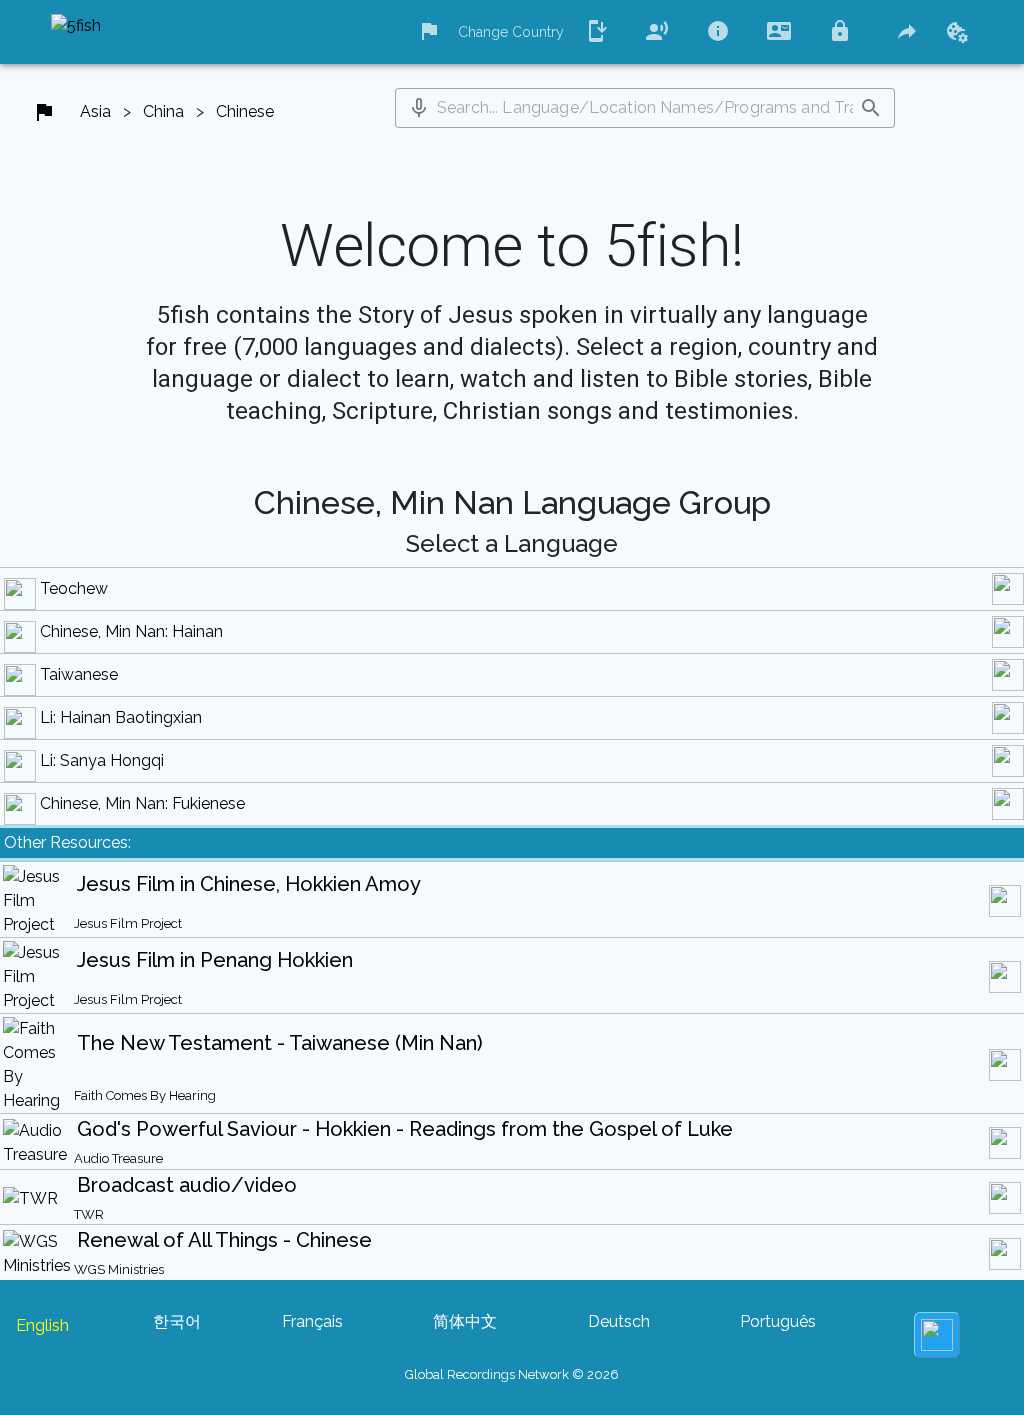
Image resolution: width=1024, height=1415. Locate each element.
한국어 (177, 1321)
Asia (95, 111)
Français (312, 1321)
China (163, 111)
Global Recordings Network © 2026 (512, 1374)
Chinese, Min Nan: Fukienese (142, 803)
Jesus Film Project (128, 923)
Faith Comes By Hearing (145, 1095)
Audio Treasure (118, 1158)
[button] (419, 108)
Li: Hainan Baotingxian (121, 717)
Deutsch (619, 1321)
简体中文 (465, 1321)
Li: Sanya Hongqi (102, 760)
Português (778, 1321)
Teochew (74, 588)
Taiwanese (79, 674)
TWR (89, 1214)
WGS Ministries (119, 1269)
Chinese (245, 111)
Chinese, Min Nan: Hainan (131, 631)
